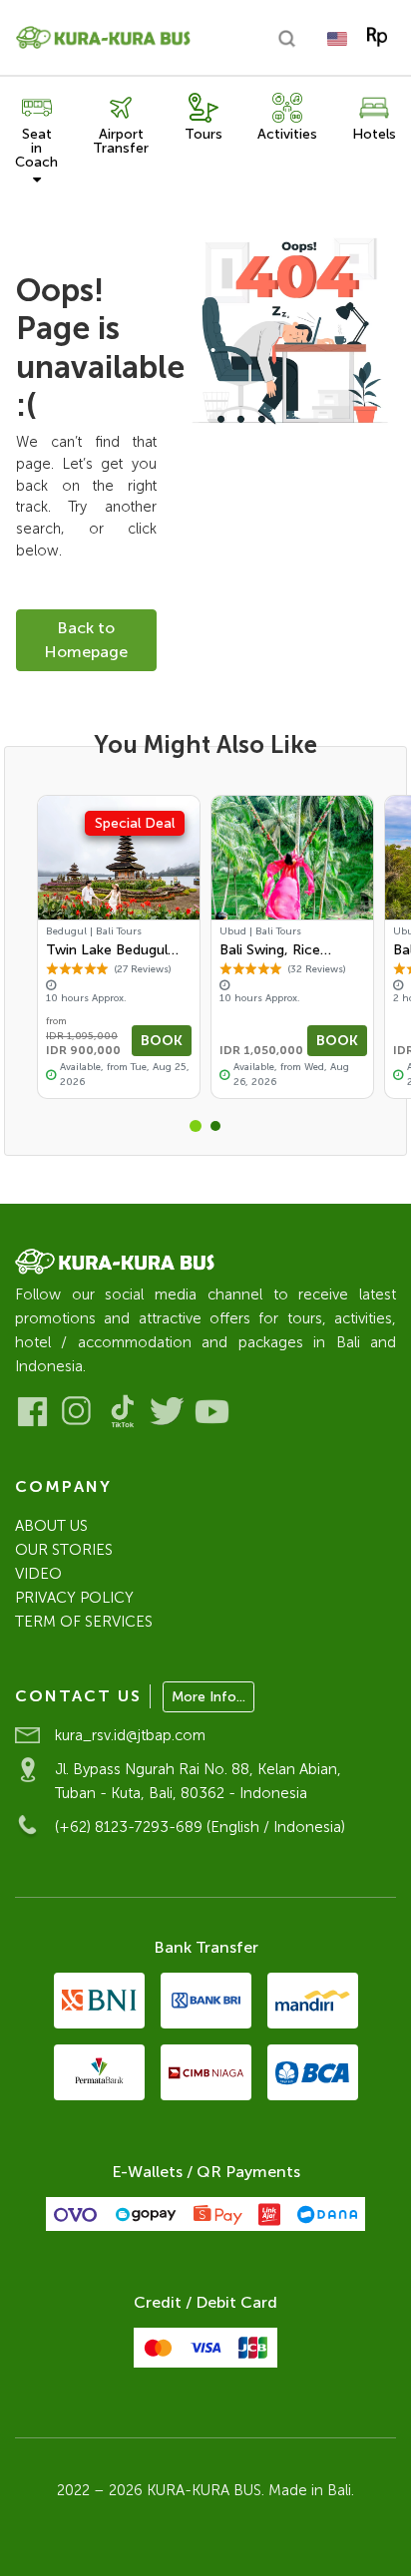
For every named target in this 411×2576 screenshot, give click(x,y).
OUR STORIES (64, 1550)
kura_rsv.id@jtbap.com (130, 1735)
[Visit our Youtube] (212, 1412)
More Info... (208, 1697)
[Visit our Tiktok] (122, 1412)
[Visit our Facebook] (32, 1412)
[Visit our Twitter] (167, 1412)
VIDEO (38, 1574)
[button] (196, 1126)
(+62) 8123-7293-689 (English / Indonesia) (200, 1827)
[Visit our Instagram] (77, 1412)
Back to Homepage (86, 640)
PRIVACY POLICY (74, 1598)
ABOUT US (51, 1526)
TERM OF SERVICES (84, 1622)
